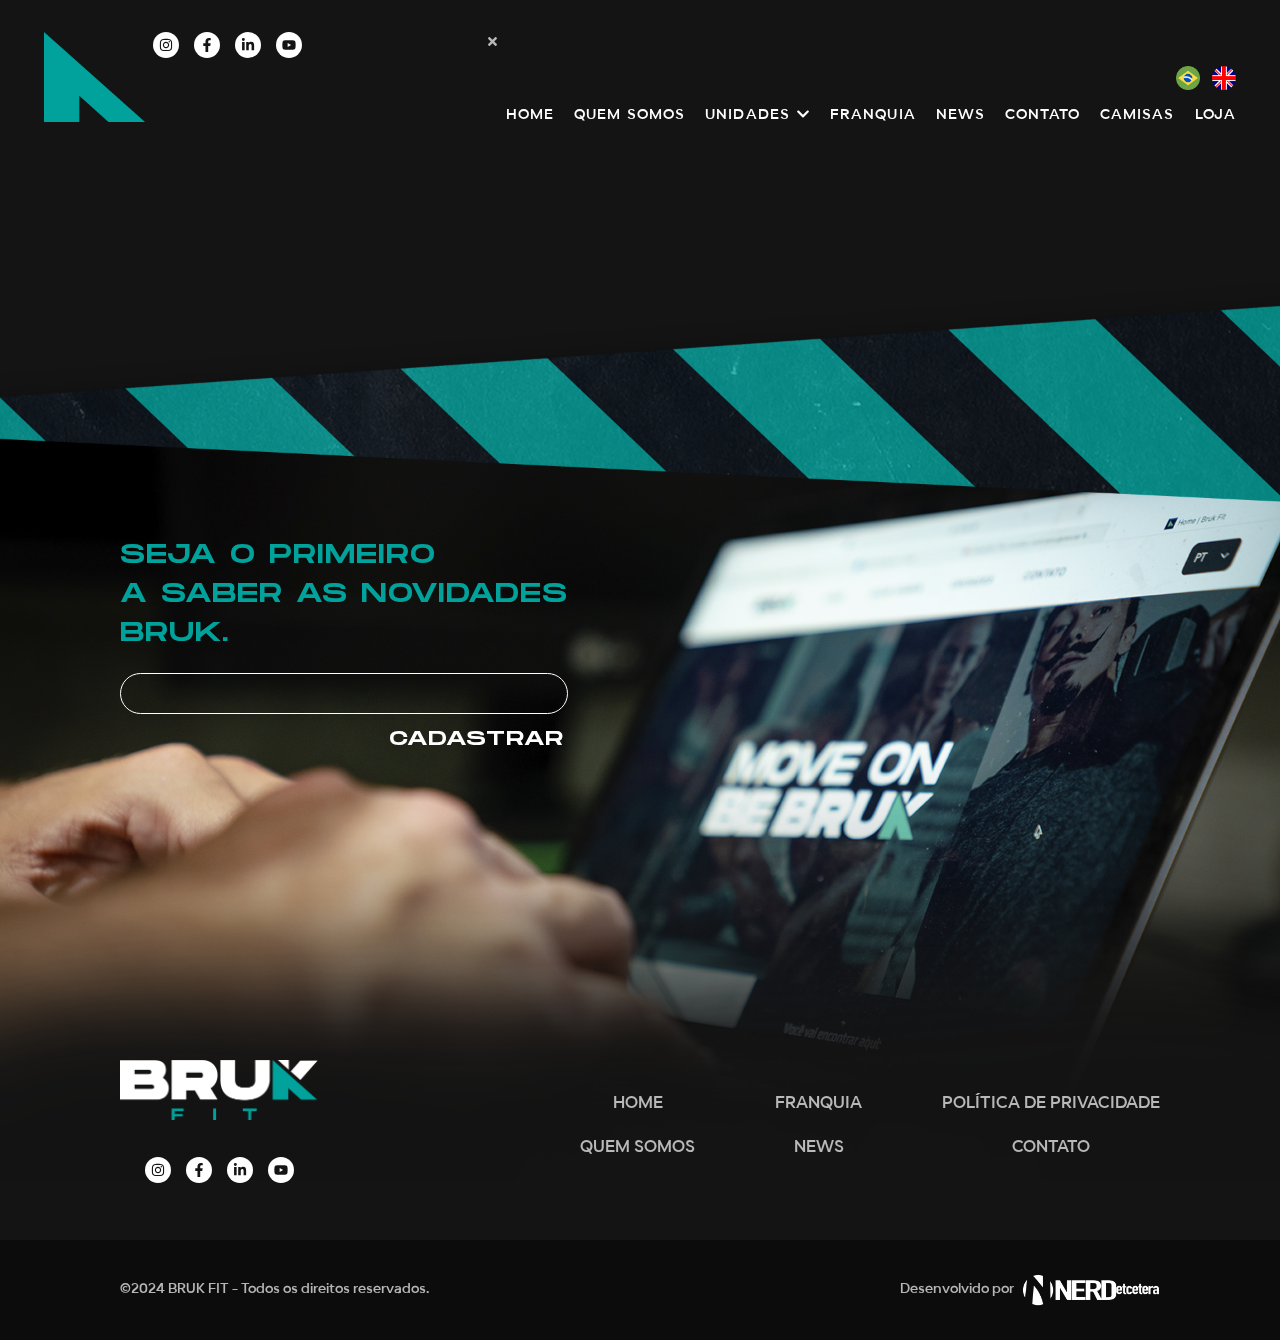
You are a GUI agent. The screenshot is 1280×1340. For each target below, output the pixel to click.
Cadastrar (476, 739)
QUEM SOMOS (637, 1147)
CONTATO (1051, 1147)
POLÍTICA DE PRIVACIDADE (1051, 1103)
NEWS (819, 1147)
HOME (638, 1103)
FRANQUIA (818, 1103)
